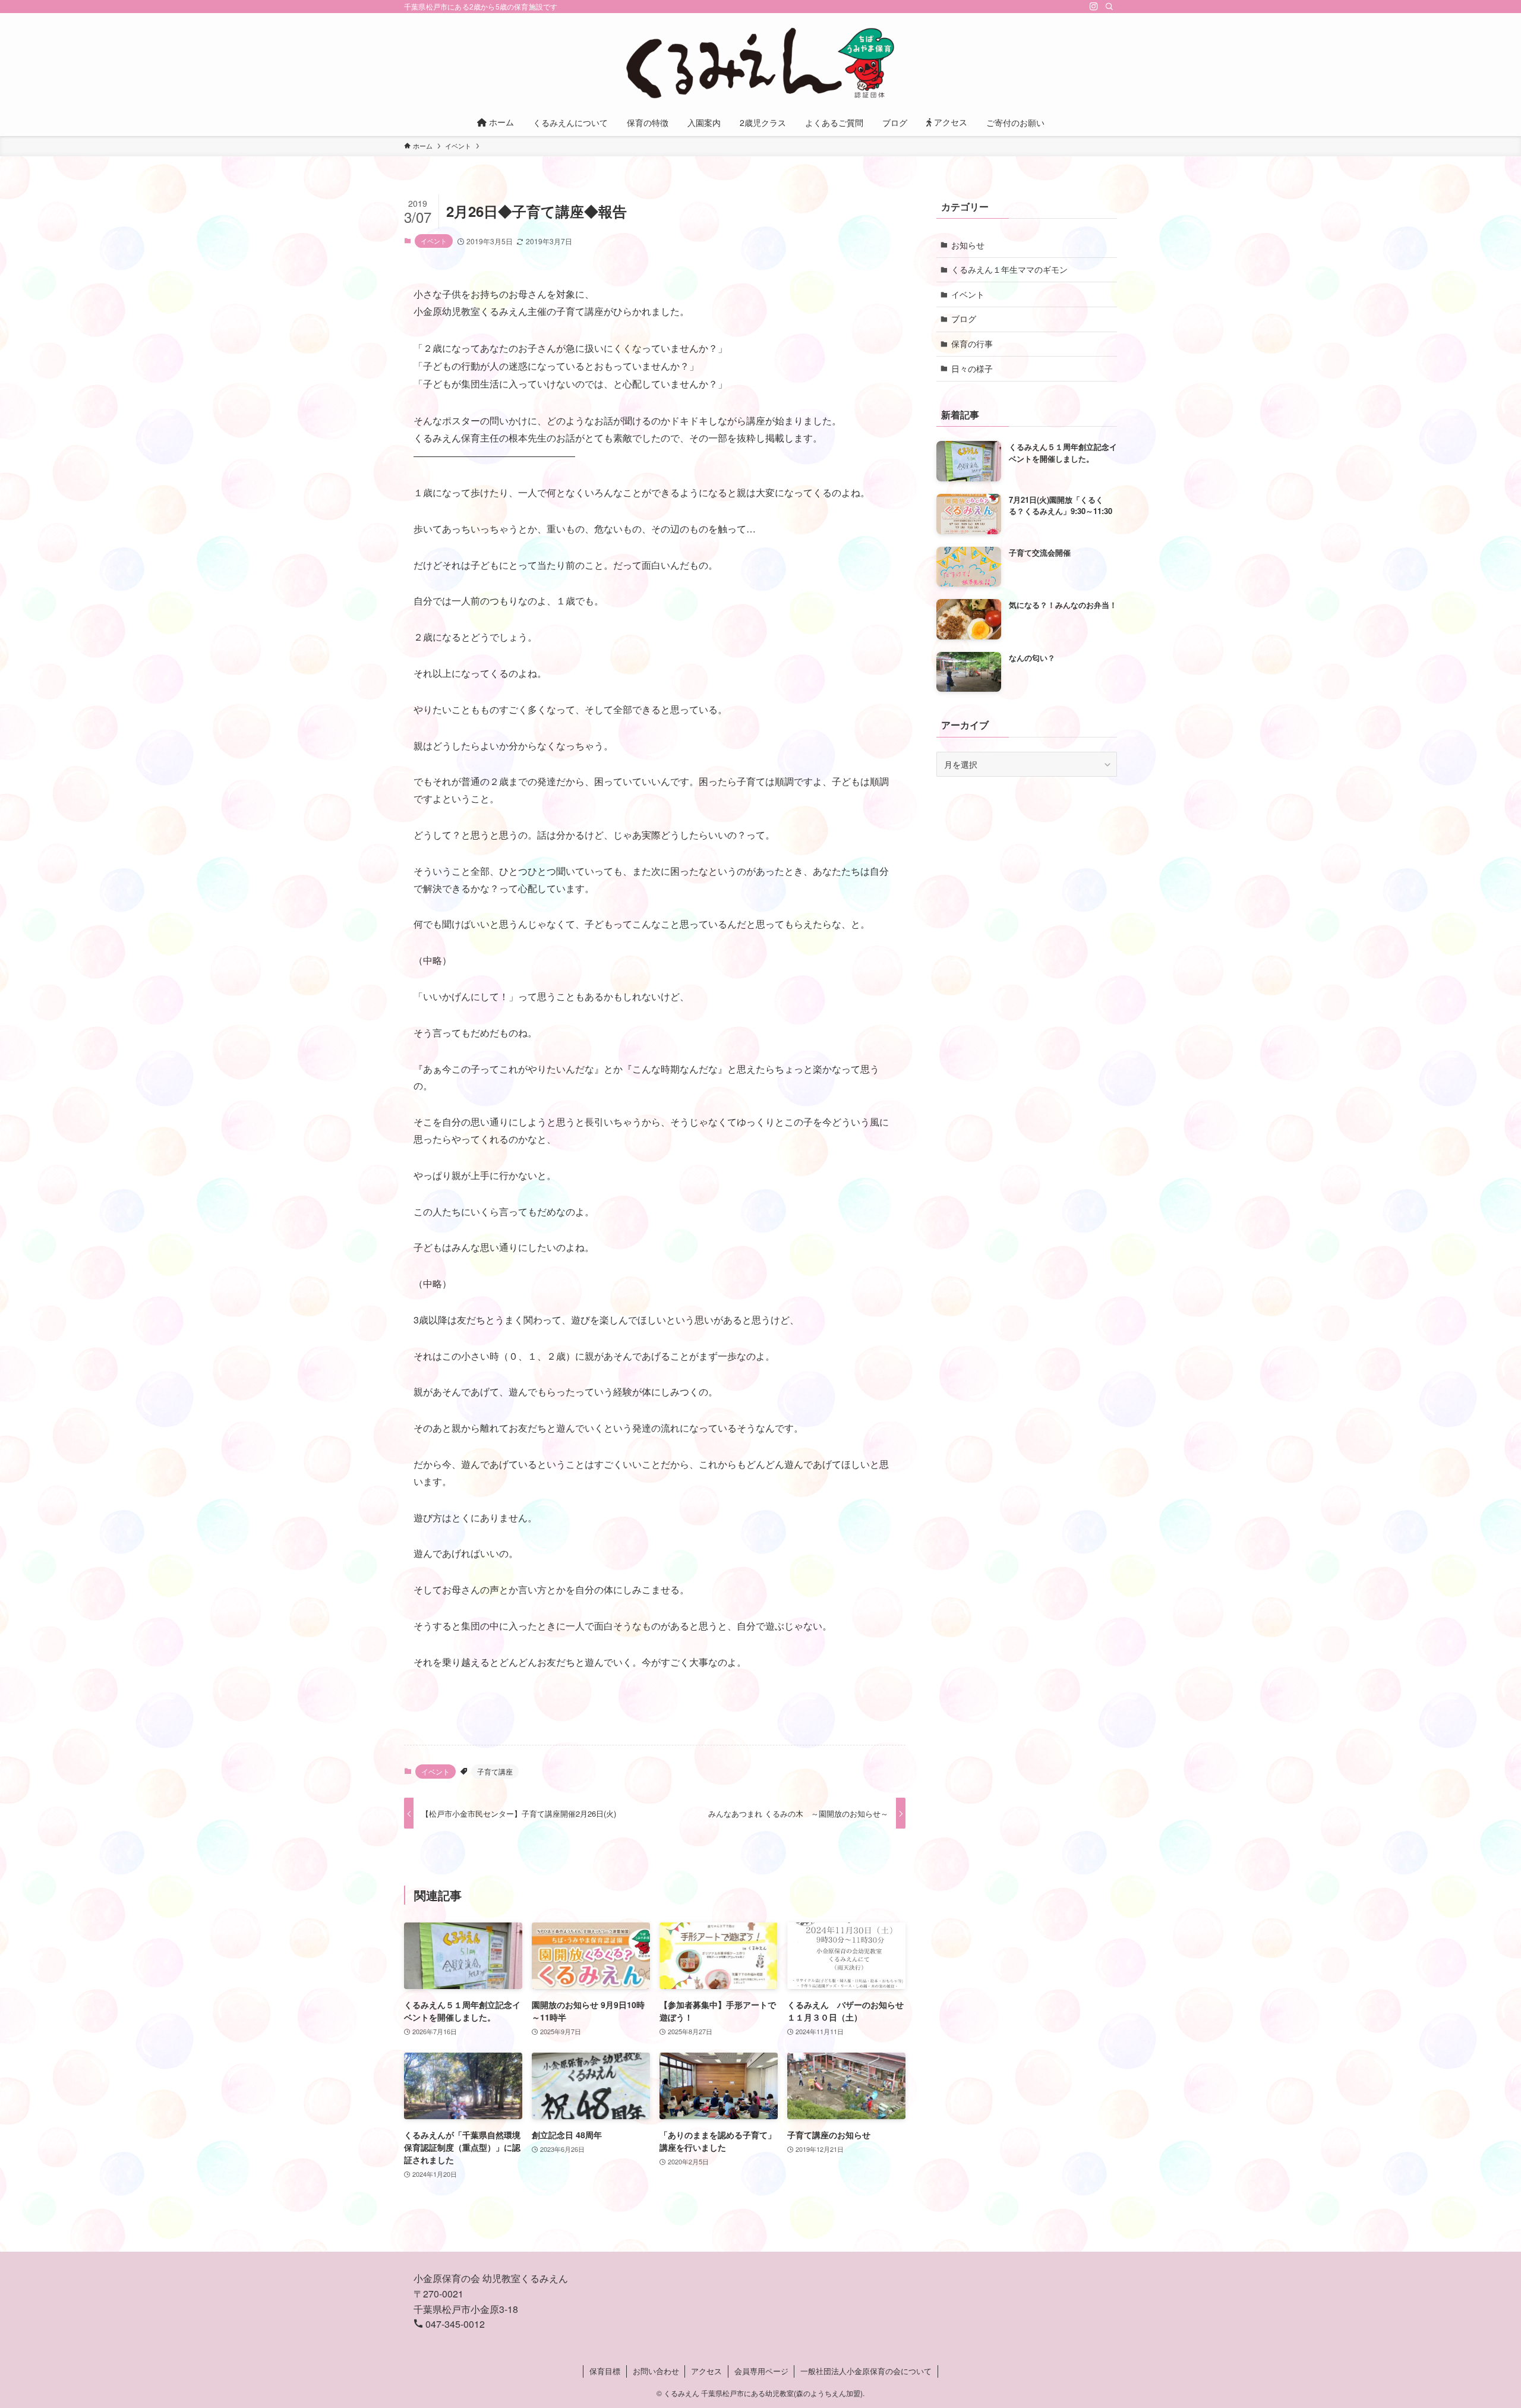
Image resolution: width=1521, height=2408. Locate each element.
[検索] (1109, 7)
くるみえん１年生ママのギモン (1009, 269)
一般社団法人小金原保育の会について (866, 2371)
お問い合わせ (656, 2371)
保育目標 (605, 2371)
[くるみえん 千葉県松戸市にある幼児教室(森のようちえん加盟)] (760, 63)
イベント (434, 241)
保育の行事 (972, 343)
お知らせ (968, 245)
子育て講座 (495, 1771)
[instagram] (1094, 7)
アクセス (706, 2371)
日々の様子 (972, 368)
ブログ (964, 319)
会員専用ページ (761, 2371)
